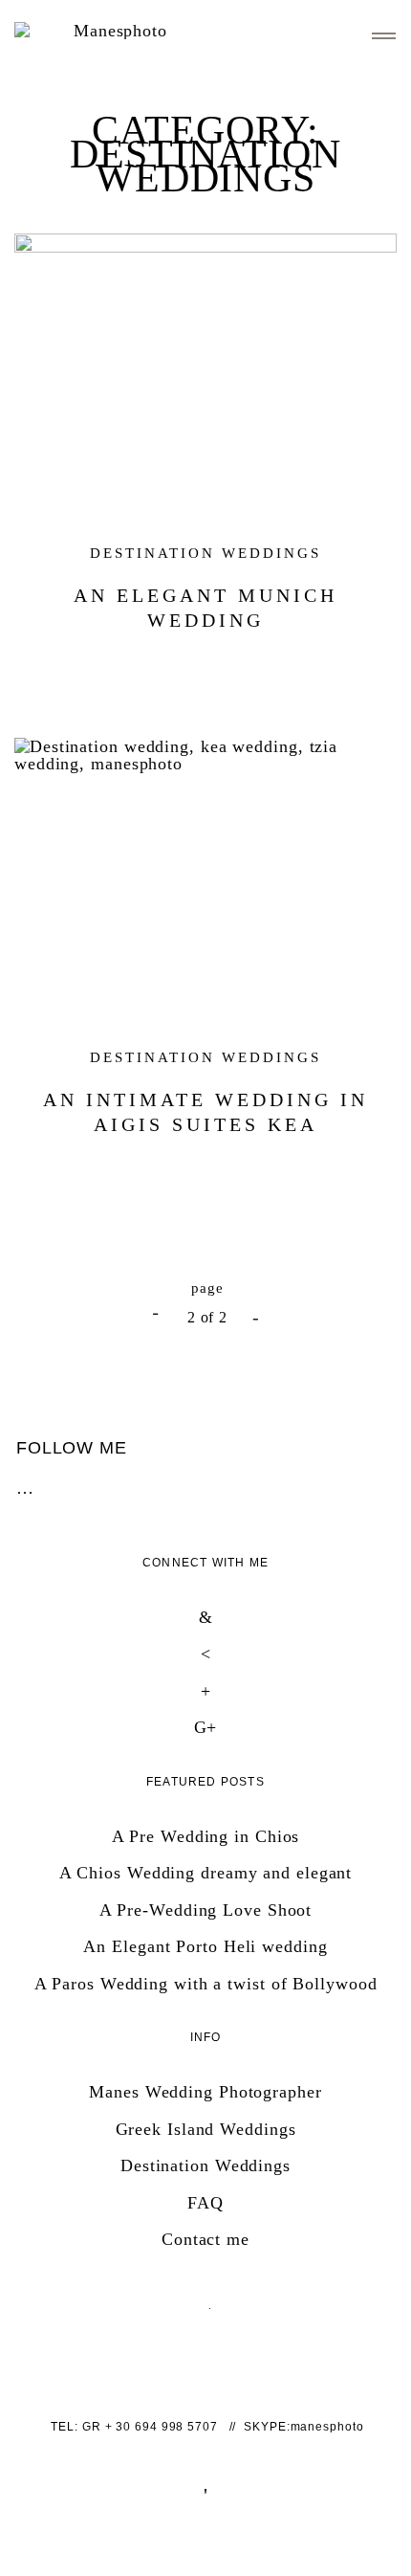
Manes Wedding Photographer (205, 2092)
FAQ (205, 2203)
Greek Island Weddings (206, 2129)
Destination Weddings (205, 2165)
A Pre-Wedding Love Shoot (206, 1910)
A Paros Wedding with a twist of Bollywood (206, 1984)
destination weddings (205, 553)
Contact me (205, 2239)
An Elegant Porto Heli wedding (205, 1946)
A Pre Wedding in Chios (206, 1836)
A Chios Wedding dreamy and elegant (206, 1873)
